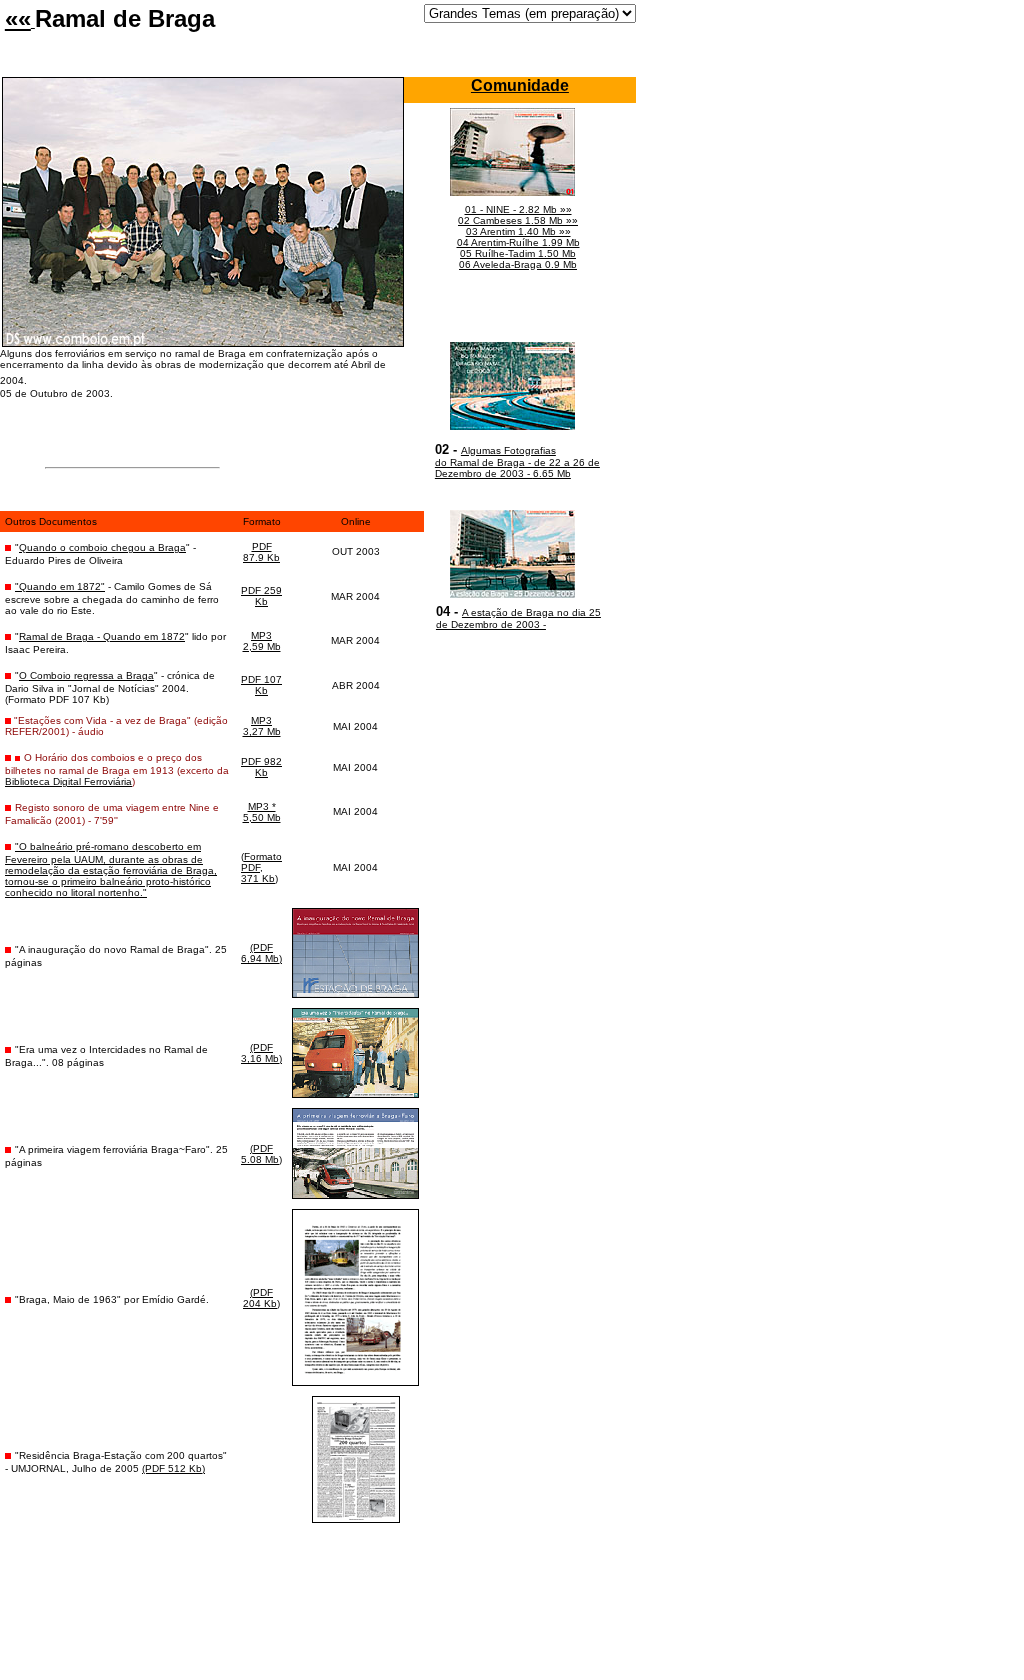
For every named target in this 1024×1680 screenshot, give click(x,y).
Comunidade (520, 85)
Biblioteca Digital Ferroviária (68, 781)
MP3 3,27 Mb (262, 726)
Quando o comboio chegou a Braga (102, 547)
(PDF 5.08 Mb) (261, 1154)
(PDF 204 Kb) (261, 1298)
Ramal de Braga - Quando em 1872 (102, 636)
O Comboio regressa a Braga (86, 675)
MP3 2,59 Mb (262, 641)
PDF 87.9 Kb (261, 552)
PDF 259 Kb (261, 596)
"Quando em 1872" (60, 586)
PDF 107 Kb (261, 685)
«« (18, 18)
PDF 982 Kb (261, 767)
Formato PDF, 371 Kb (261, 867)
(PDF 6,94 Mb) (261, 953)
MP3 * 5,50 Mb (262, 812)
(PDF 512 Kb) (173, 1468)
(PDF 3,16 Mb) (261, 1053)
